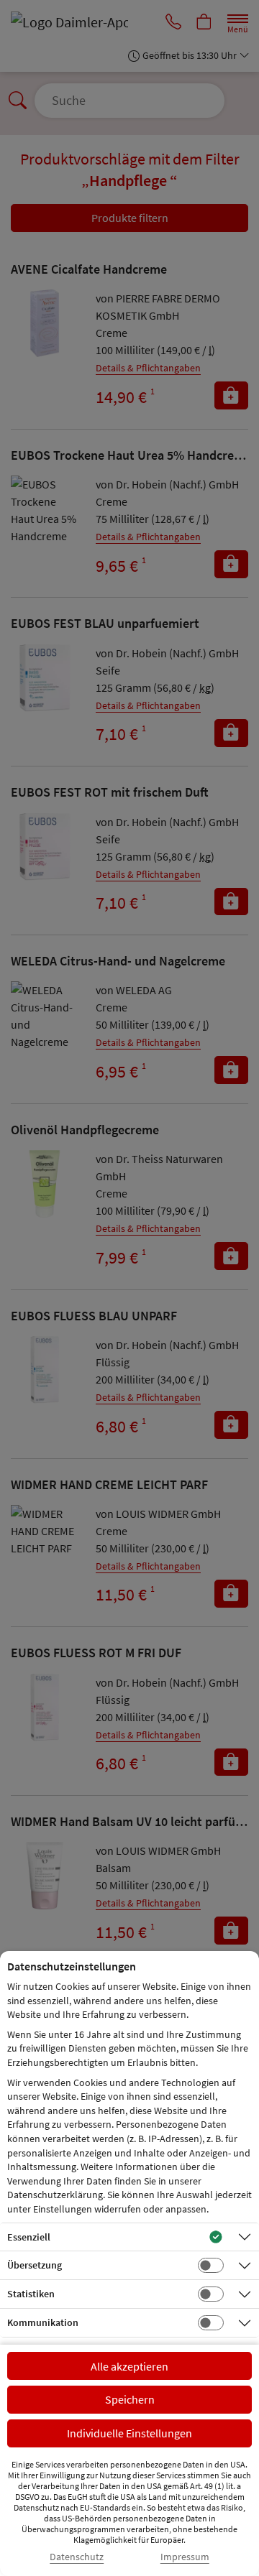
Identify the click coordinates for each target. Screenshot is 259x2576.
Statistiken (31, 2294)
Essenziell (29, 2237)
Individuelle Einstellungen (129, 2433)
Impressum (185, 2557)
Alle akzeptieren (129, 2366)
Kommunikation (43, 2322)
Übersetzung (35, 2265)
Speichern (130, 2399)
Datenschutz (77, 2557)
